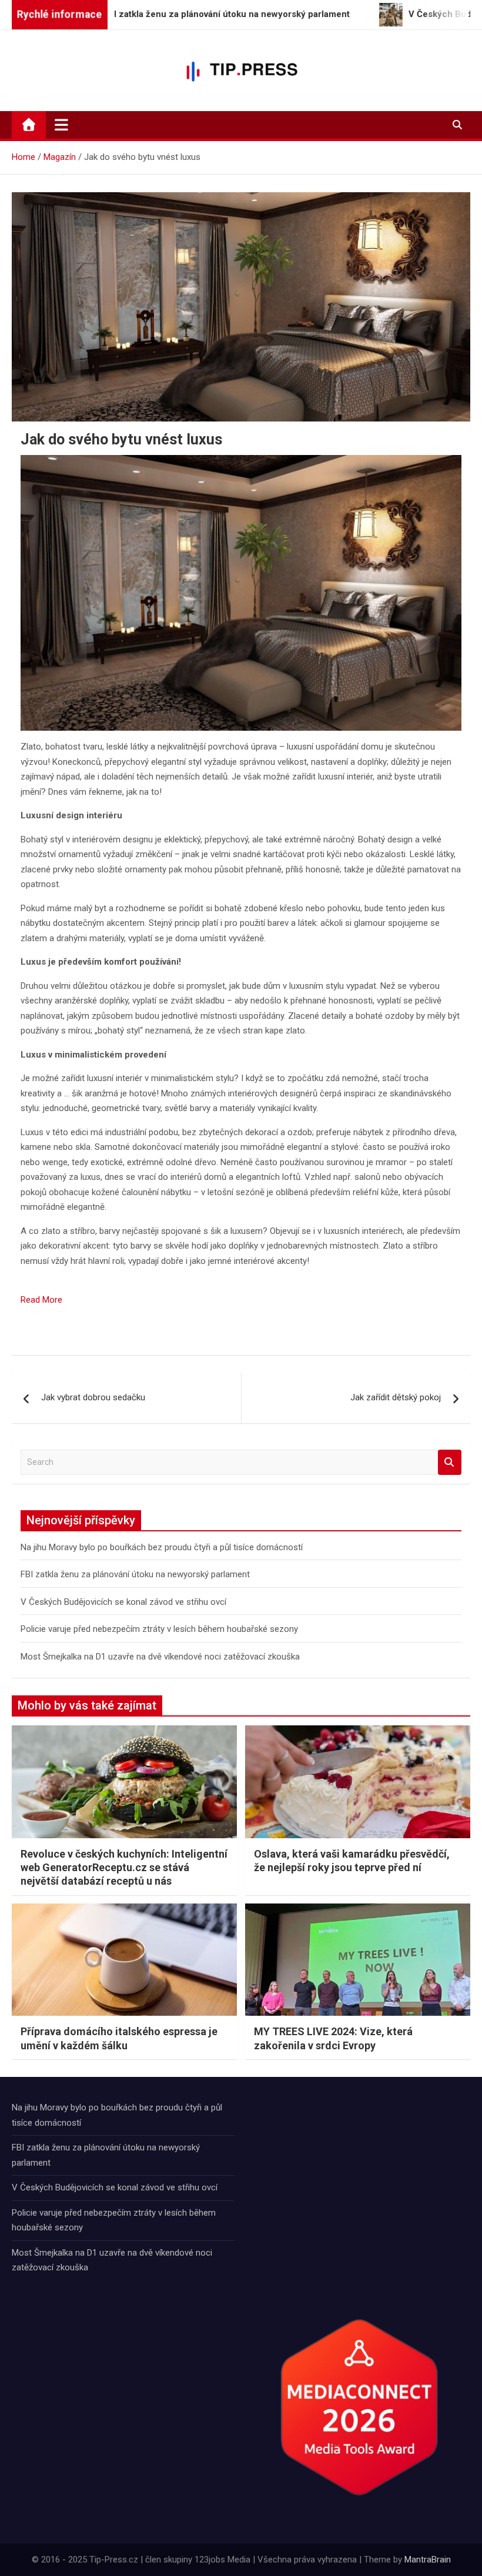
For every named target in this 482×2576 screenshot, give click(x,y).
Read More (41, 1300)
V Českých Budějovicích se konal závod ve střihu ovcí (123, 1602)
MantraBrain (428, 2560)
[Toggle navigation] (61, 125)
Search (450, 1462)
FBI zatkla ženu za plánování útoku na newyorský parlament (135, 1574)
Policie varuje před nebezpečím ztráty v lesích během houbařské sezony (159, 1629)
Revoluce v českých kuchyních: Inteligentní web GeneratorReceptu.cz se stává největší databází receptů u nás (124, 1868)
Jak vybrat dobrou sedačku (93, 1397)
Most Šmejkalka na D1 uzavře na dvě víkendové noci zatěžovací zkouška (160, 1657)
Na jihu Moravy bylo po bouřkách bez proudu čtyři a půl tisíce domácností (162, 1547)
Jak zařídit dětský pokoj (396, 1397)
